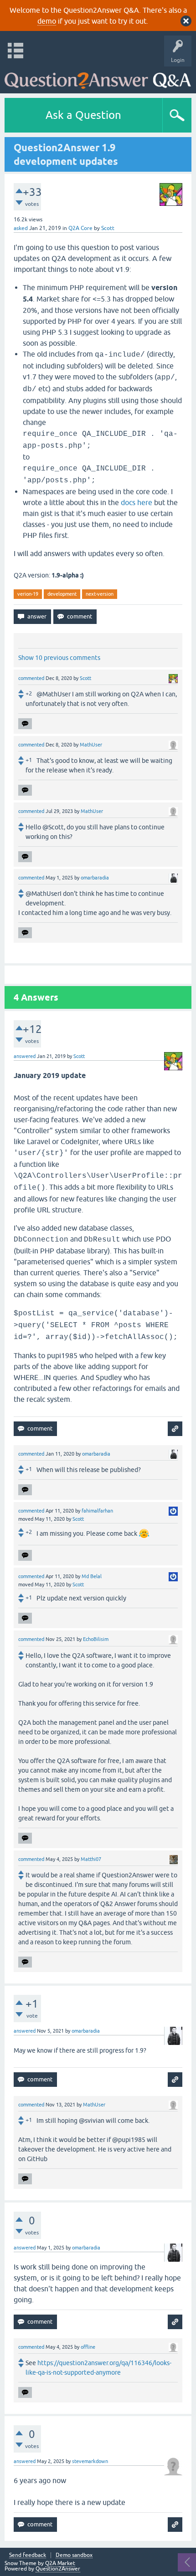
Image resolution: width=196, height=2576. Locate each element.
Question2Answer (58, 2569)
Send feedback (28, 2555)
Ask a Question (83, 115)
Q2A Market (60, 2563)
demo (47, 21)
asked (21, 228)
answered (25, 1056)
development (62, 594)
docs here (137, 502)
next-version (100, 594)
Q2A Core (80, 228)
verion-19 (28, 594)
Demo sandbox (74, 2555)
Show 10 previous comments (59, 658)
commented (31, 678)
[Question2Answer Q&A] (98, 78)
